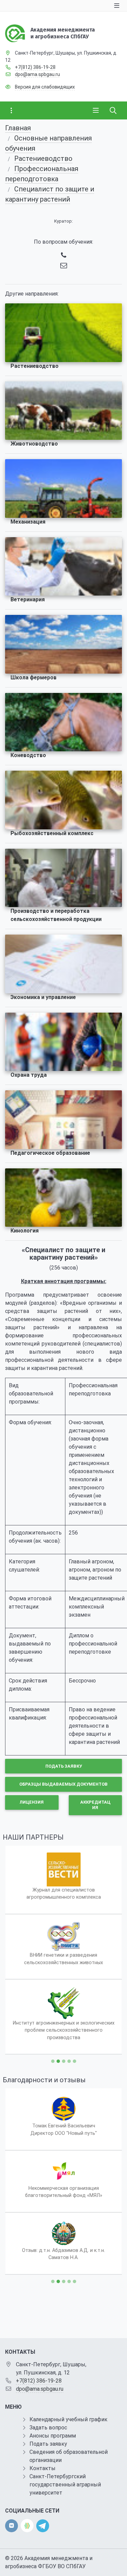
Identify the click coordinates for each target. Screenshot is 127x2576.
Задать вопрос (48, 2428)
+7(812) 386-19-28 (35, 67)
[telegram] (43, 2525)
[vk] (12, 2526)
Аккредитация (95, 1805)
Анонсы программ (53, 2436)
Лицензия (32, 1802)
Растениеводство (43, 158)
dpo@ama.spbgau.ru (37, 74)
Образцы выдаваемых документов (63, 1784)
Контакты (43, 2468)
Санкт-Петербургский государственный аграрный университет (65, 2485)
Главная (18, 128)
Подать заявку (64, 1766)
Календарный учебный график (68, 2419)
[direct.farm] (27, 2526)
